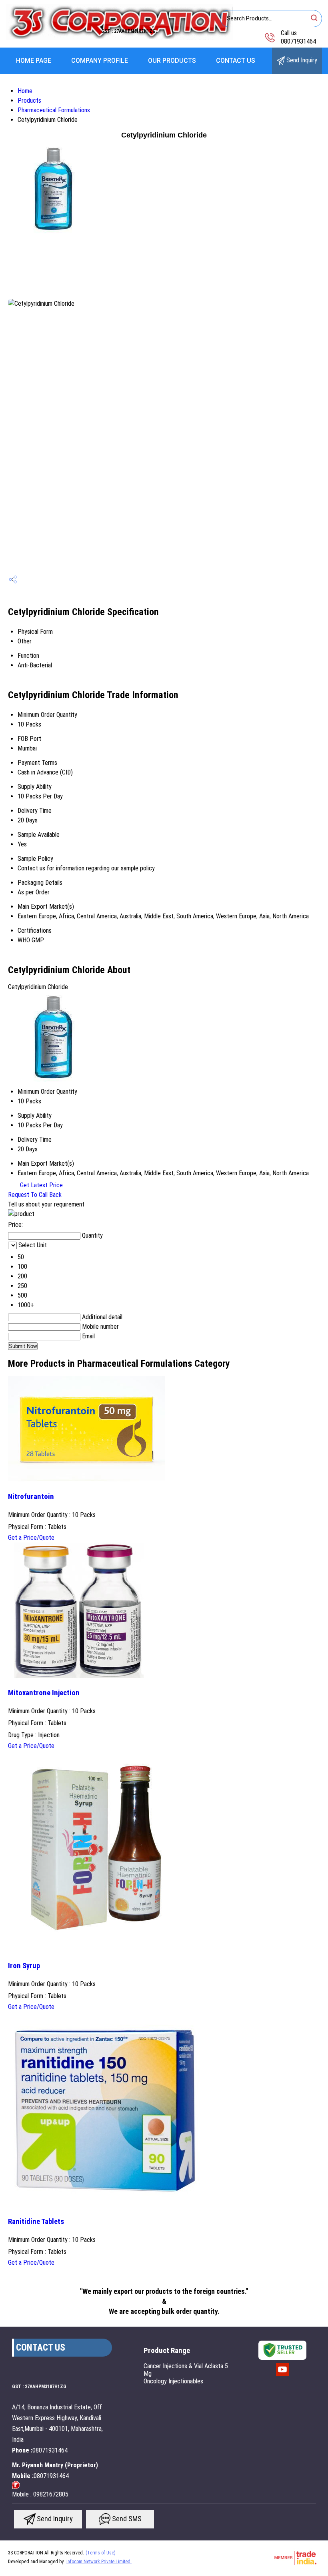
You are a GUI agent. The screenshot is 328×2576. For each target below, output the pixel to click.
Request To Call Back (35, 1195)
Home (25, 91)
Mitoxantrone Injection (44, 1693)
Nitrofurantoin (31, 1497)
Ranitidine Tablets (36, 2222)
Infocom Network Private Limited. (99, 2562)
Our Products (172, 61)
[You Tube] (282, 2375)
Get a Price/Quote (31, 1538)
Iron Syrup (24, 1966)
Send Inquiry (301, 60)
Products (29, 101)
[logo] (119, 38)
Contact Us (236, 61)
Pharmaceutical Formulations (54, 110)
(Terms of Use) (101, 2553)
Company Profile (100, 61)
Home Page (34, 61)
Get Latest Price (41, 1185)
